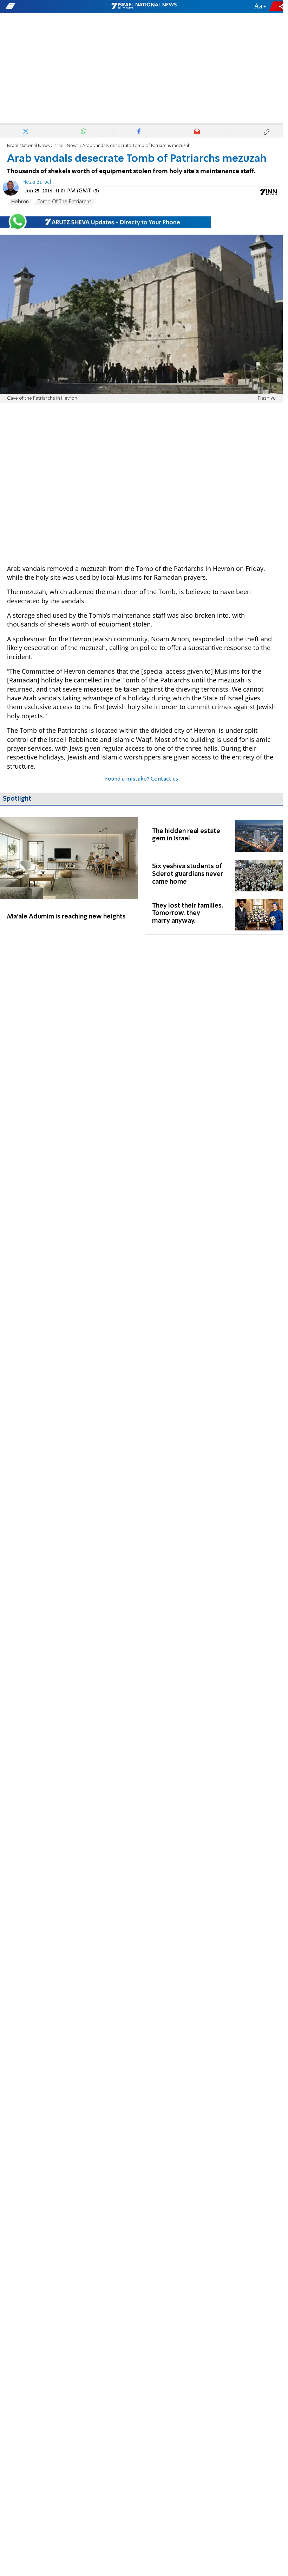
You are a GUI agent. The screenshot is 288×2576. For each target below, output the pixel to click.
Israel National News (28, 146)
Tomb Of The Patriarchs (65, 202)
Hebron (20, 202)
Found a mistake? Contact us (142, 779)
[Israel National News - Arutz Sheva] (144, 6)
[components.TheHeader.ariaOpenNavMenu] (45, 6)
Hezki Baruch (38, 182)
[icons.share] (277, 6)
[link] (69, 876)
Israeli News (66, 146)
